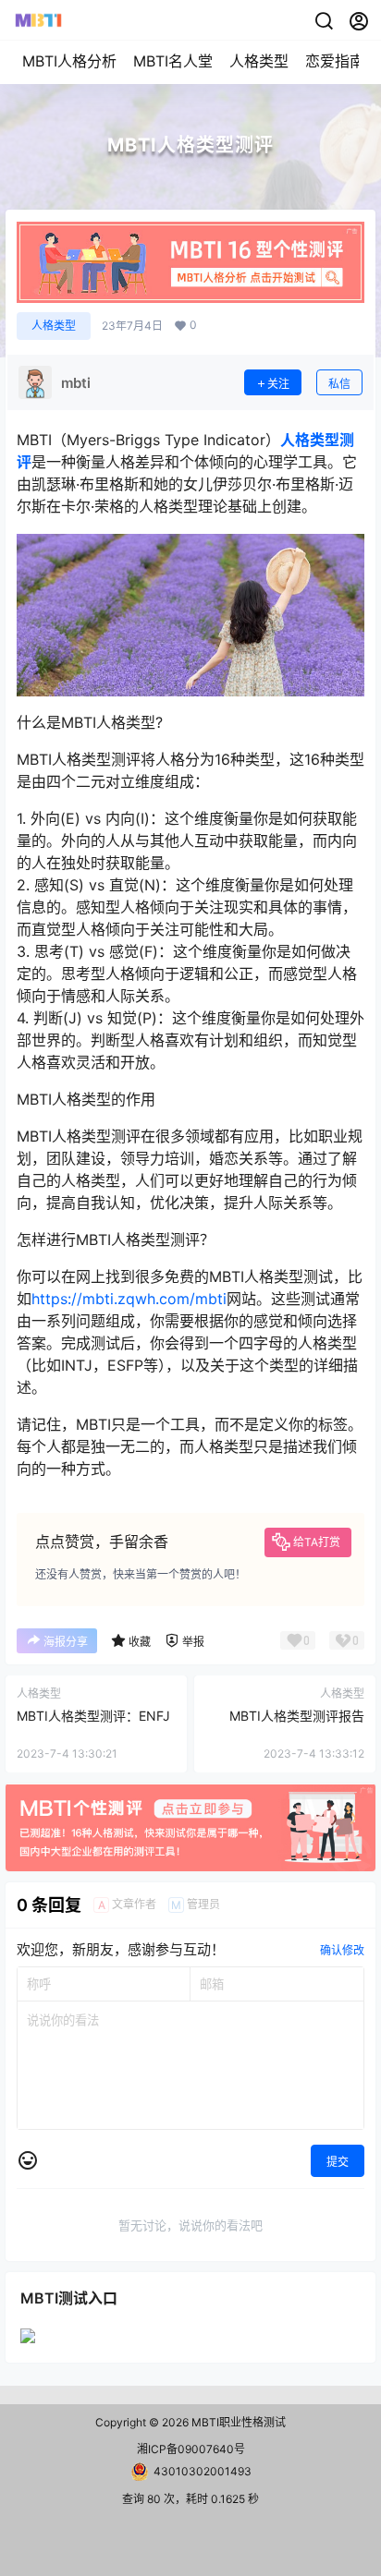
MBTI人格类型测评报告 (297, 1716)
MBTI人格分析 (69, 61)
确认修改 (342, 1950)
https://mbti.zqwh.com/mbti (129, 1299)
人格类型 (259, 61)
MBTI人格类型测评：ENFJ (93, 1716)
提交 (338, 2162)
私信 (339, 384)
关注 (278, 384)
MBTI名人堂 (173, 61)
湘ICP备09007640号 (191, 2449)
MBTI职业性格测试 (237, 2422)
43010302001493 (203, 2471)
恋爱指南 (335, 61)
